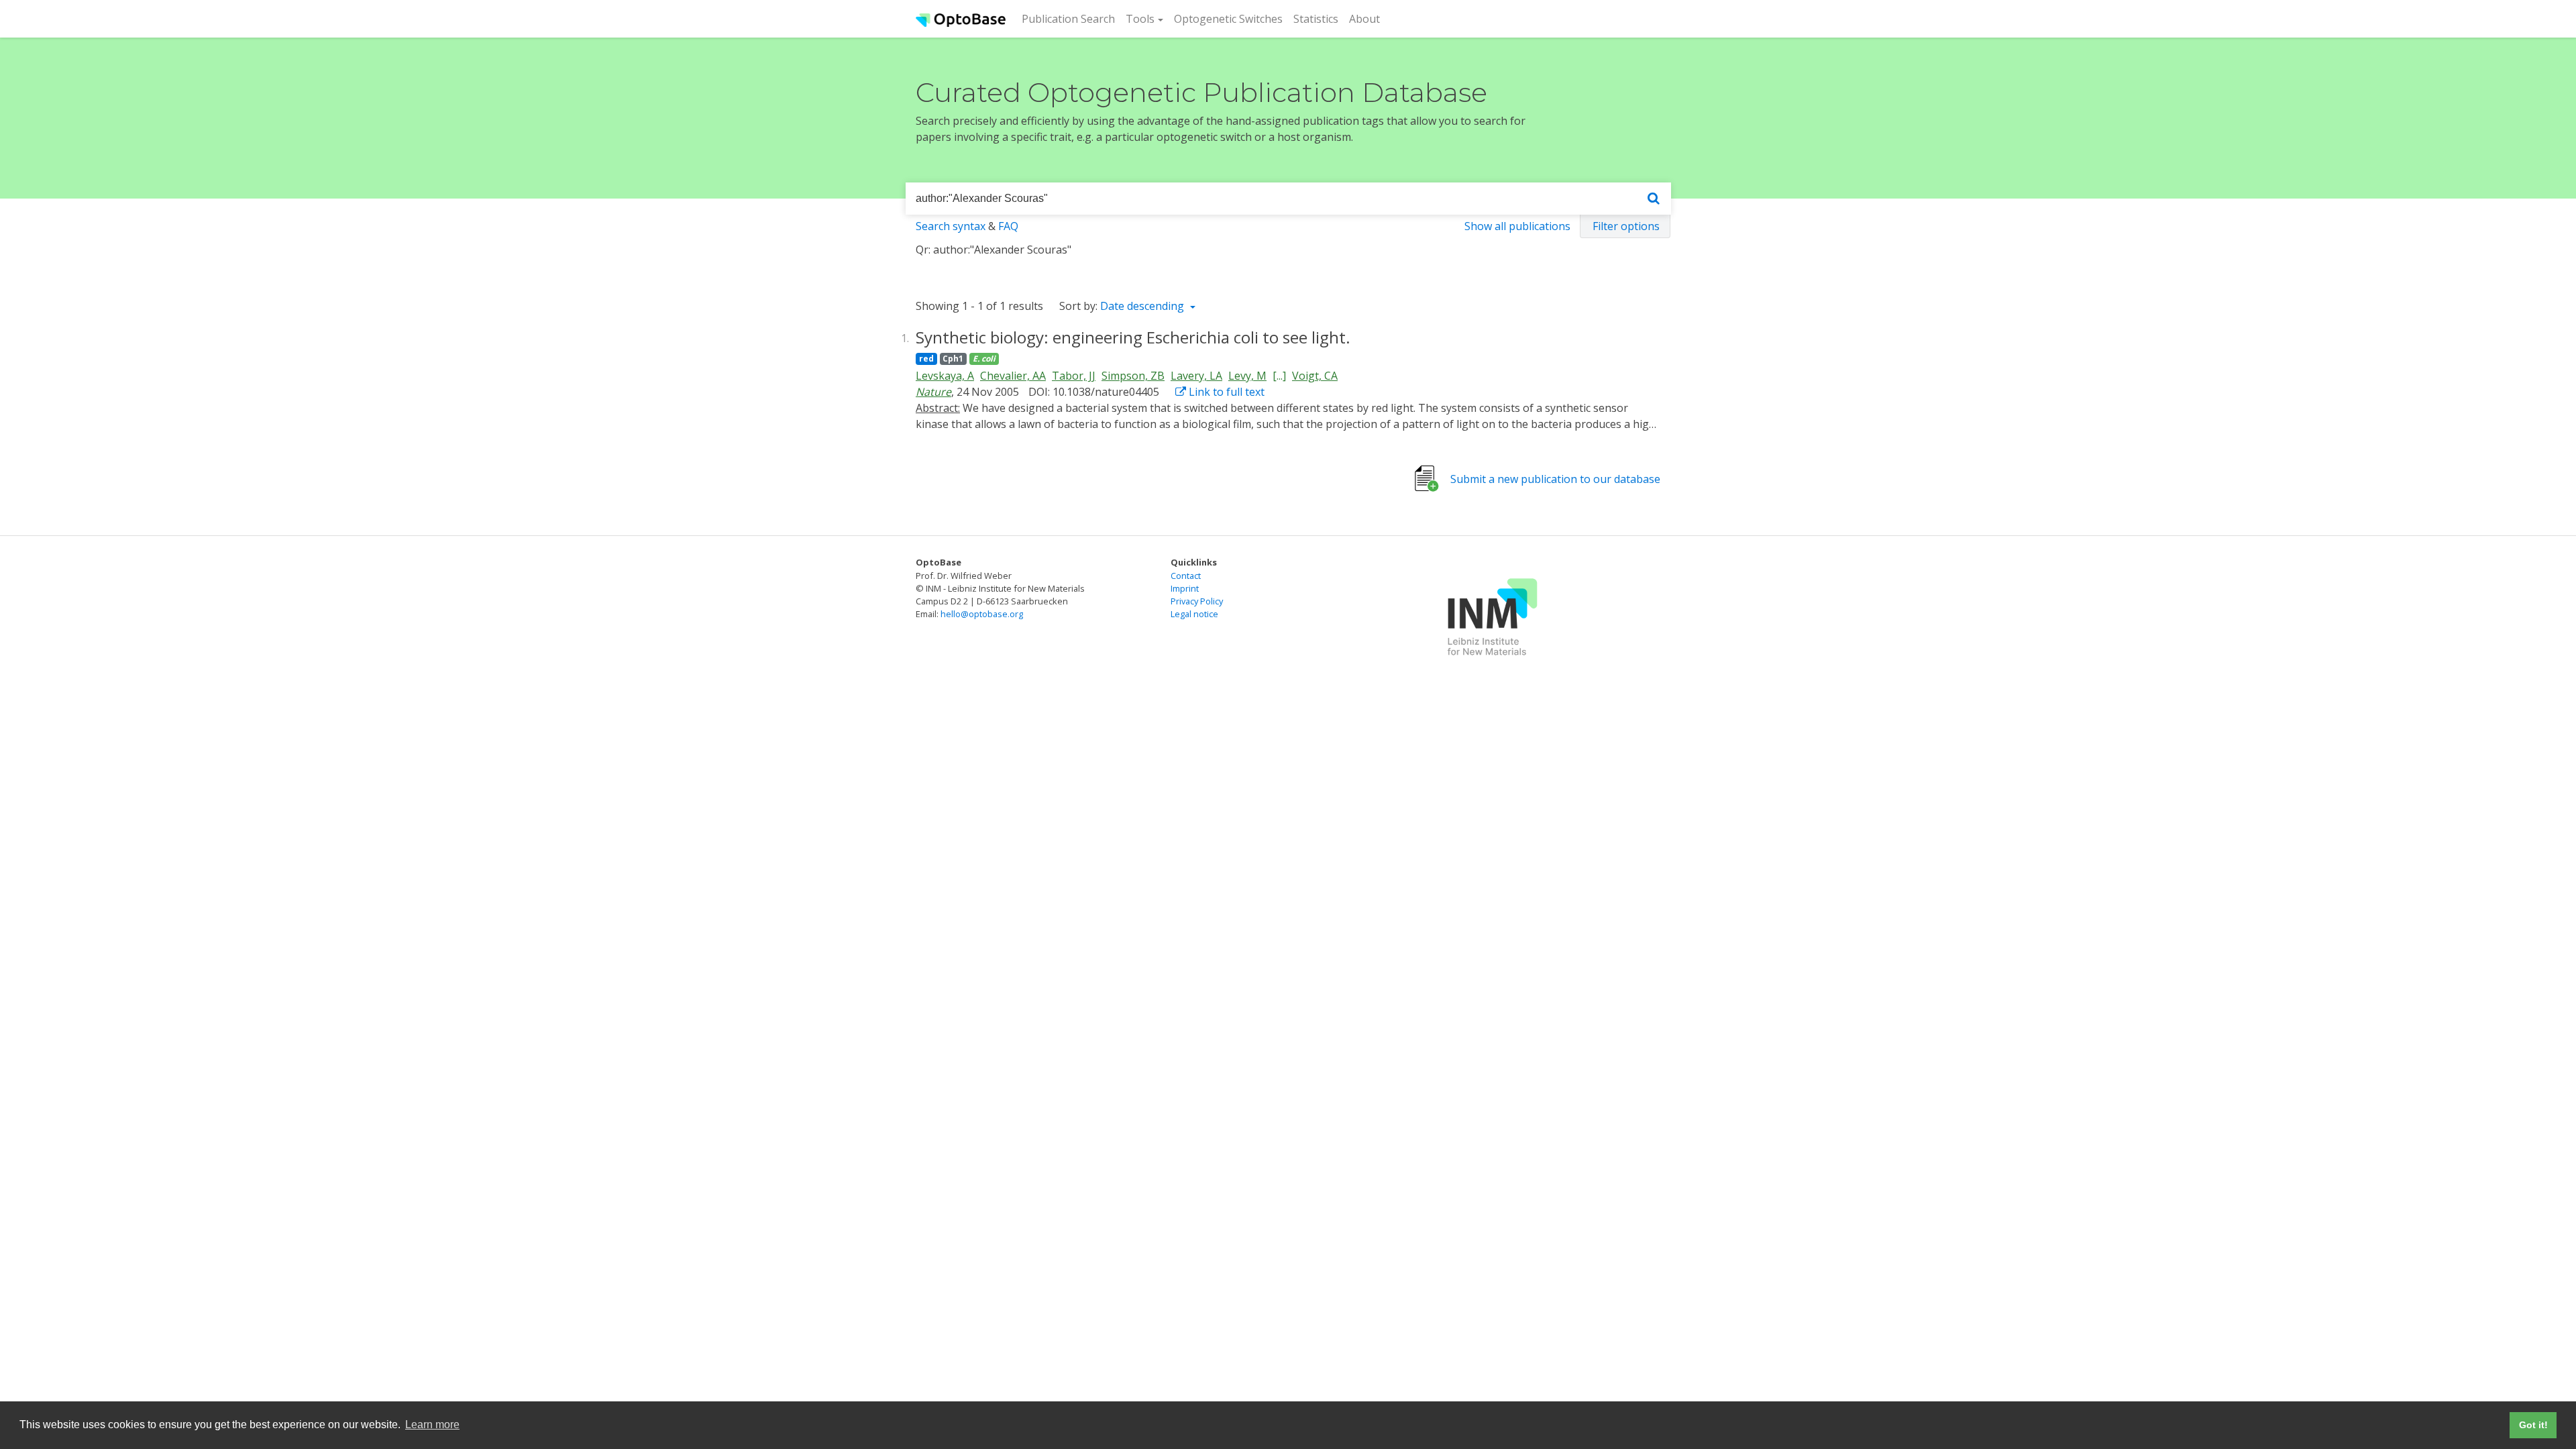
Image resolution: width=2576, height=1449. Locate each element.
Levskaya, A (945, 376)
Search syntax (951, 226)
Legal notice (1194, 614)
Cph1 (953, 359)
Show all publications (1517, 226)
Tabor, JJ (1074, 376)
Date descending (1143, 306)
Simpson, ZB (1133, 376)
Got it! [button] (2533, 1425)
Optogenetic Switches (1228, 19)
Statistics (1316, 19)
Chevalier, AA (1013, 376)
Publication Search (1071, 18)
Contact (1186, 576)
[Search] (1654, 199)
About (1364, 19)
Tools (1140, 19)
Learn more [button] (432, 1425)
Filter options (1626, 226)
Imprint (1185, 588)
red (926, 359)
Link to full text (1225, 392)
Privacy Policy (1197, 601)
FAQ (1008, 226)
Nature (933, 392)
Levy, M (1247, 376)
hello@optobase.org (982, 614)
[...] (1279, 376)
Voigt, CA (1315, 376)
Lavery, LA (1196, 376)
